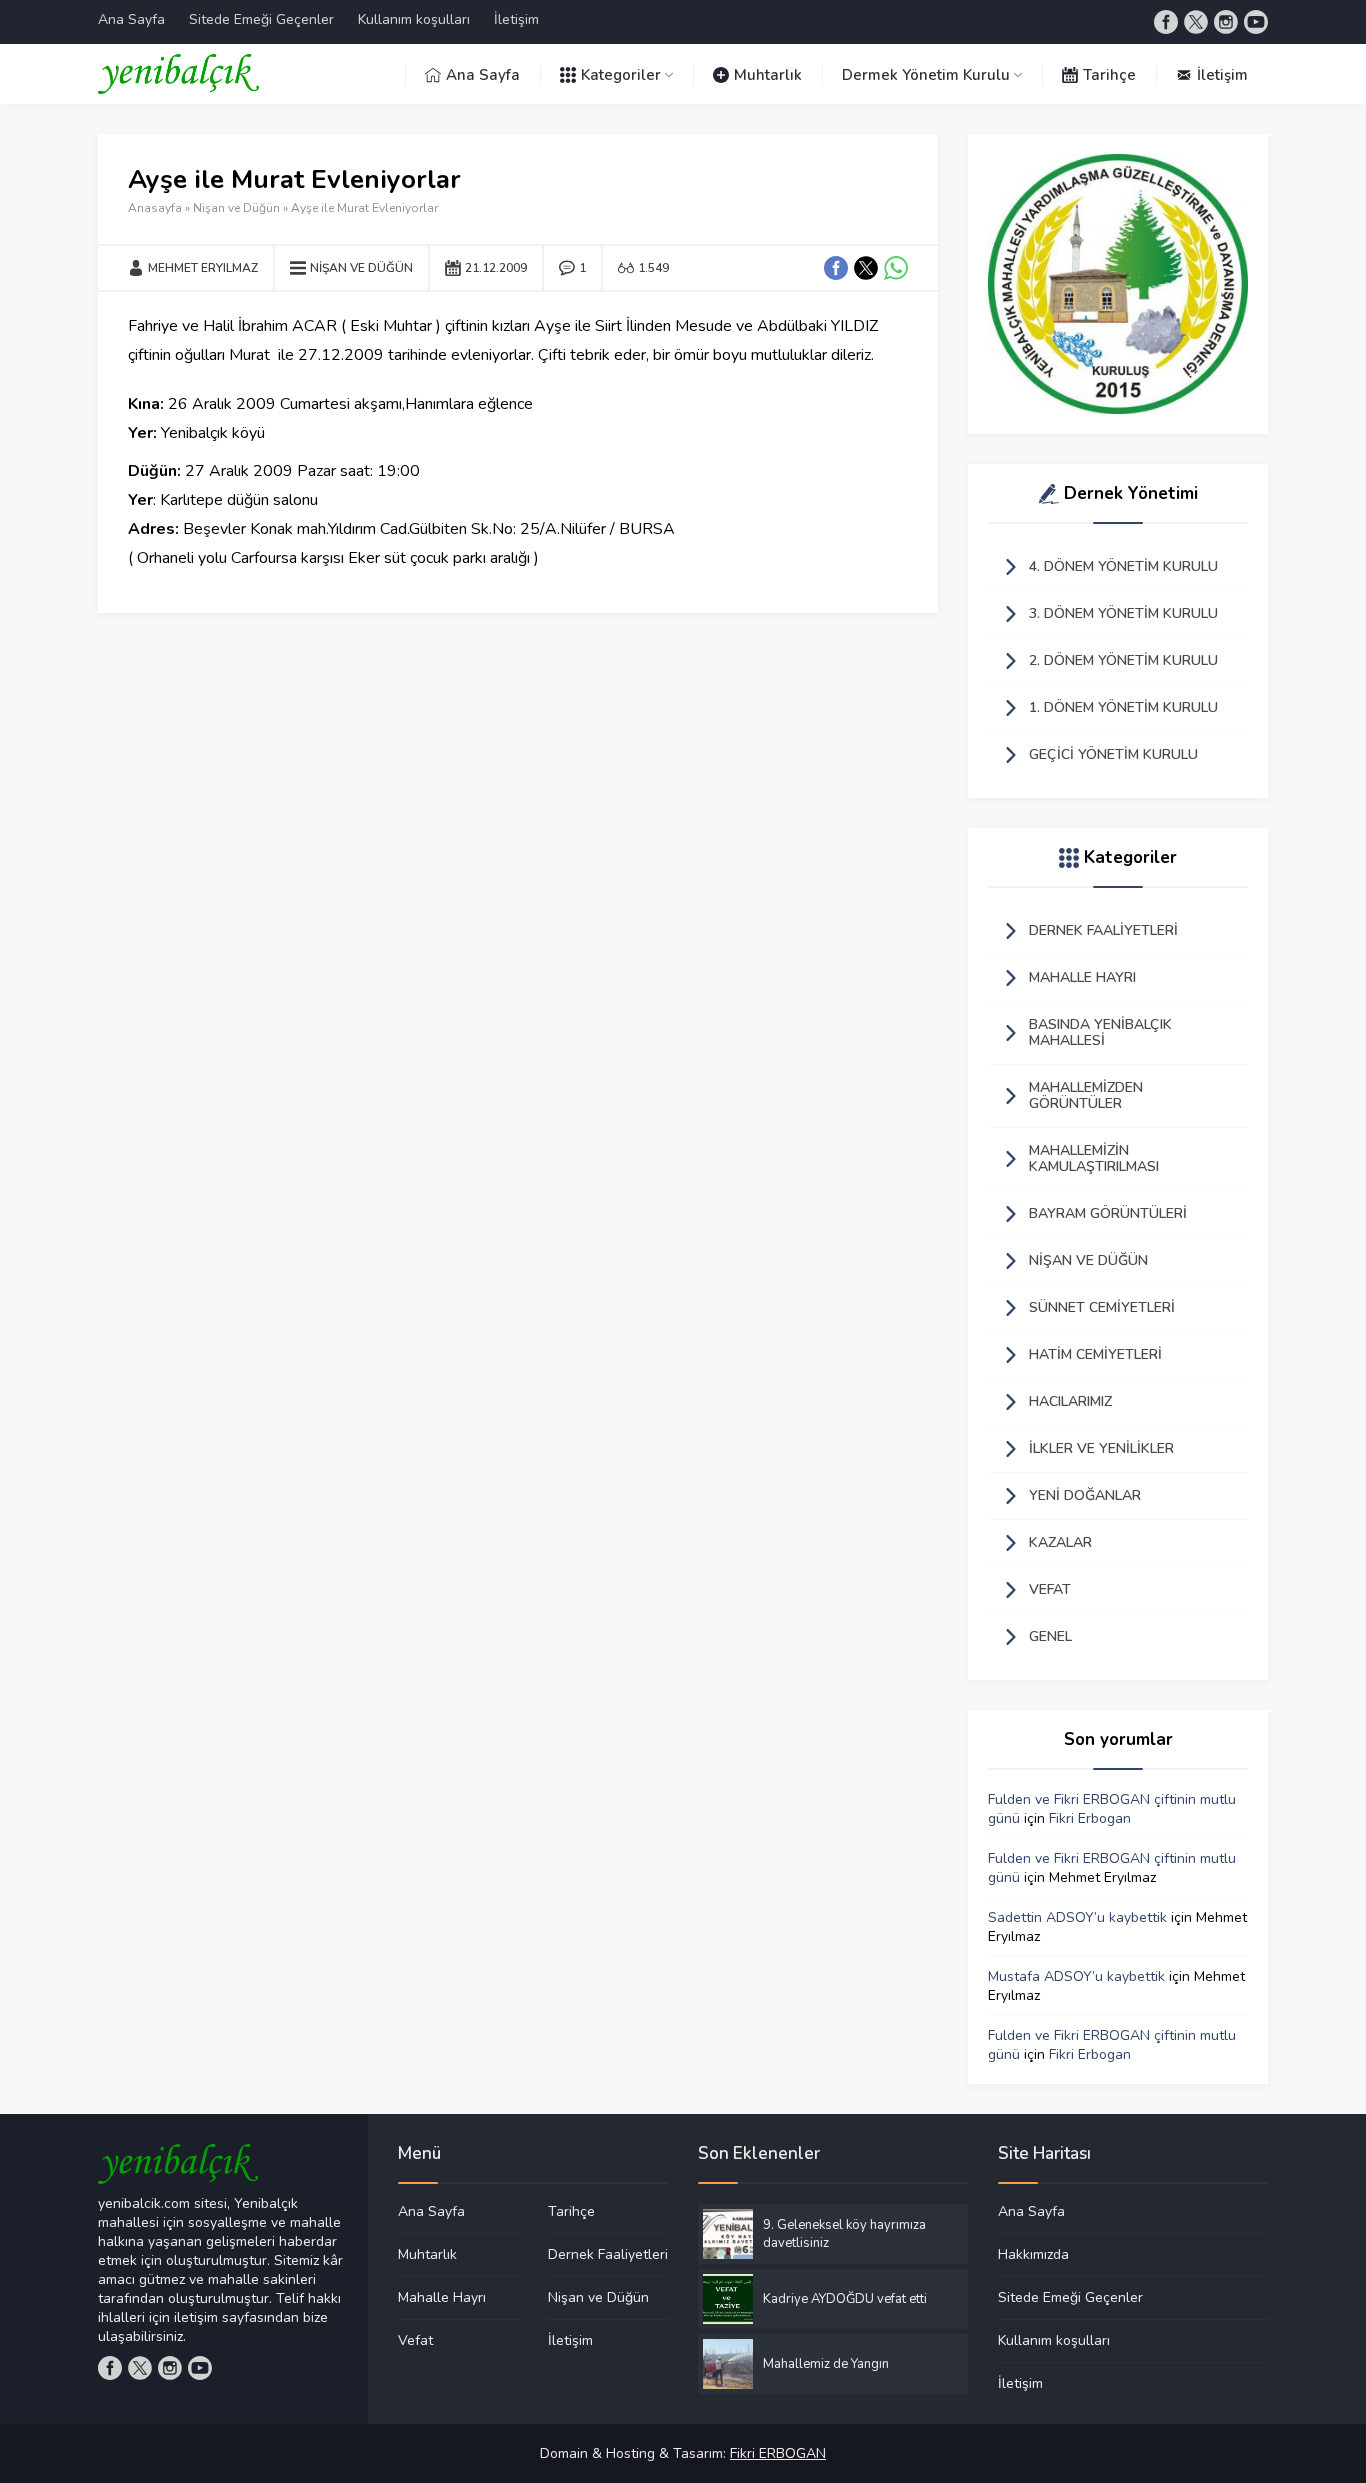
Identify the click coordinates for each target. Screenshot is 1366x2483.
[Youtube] (1256, 22)
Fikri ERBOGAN (778, 2453)
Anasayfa (155, 208)
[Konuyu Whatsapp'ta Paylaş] (896, 268)
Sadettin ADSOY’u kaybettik (1077, 1917)
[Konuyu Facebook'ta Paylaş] (836, 268)
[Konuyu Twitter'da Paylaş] (866, 268)
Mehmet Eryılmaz (203, 268)
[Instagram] (1226, 22)
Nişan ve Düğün (236, 208)
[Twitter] (1196, 22)
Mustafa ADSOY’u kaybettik (1076, 1976)
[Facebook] (1166, 22)
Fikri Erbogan (1090, 1818)
